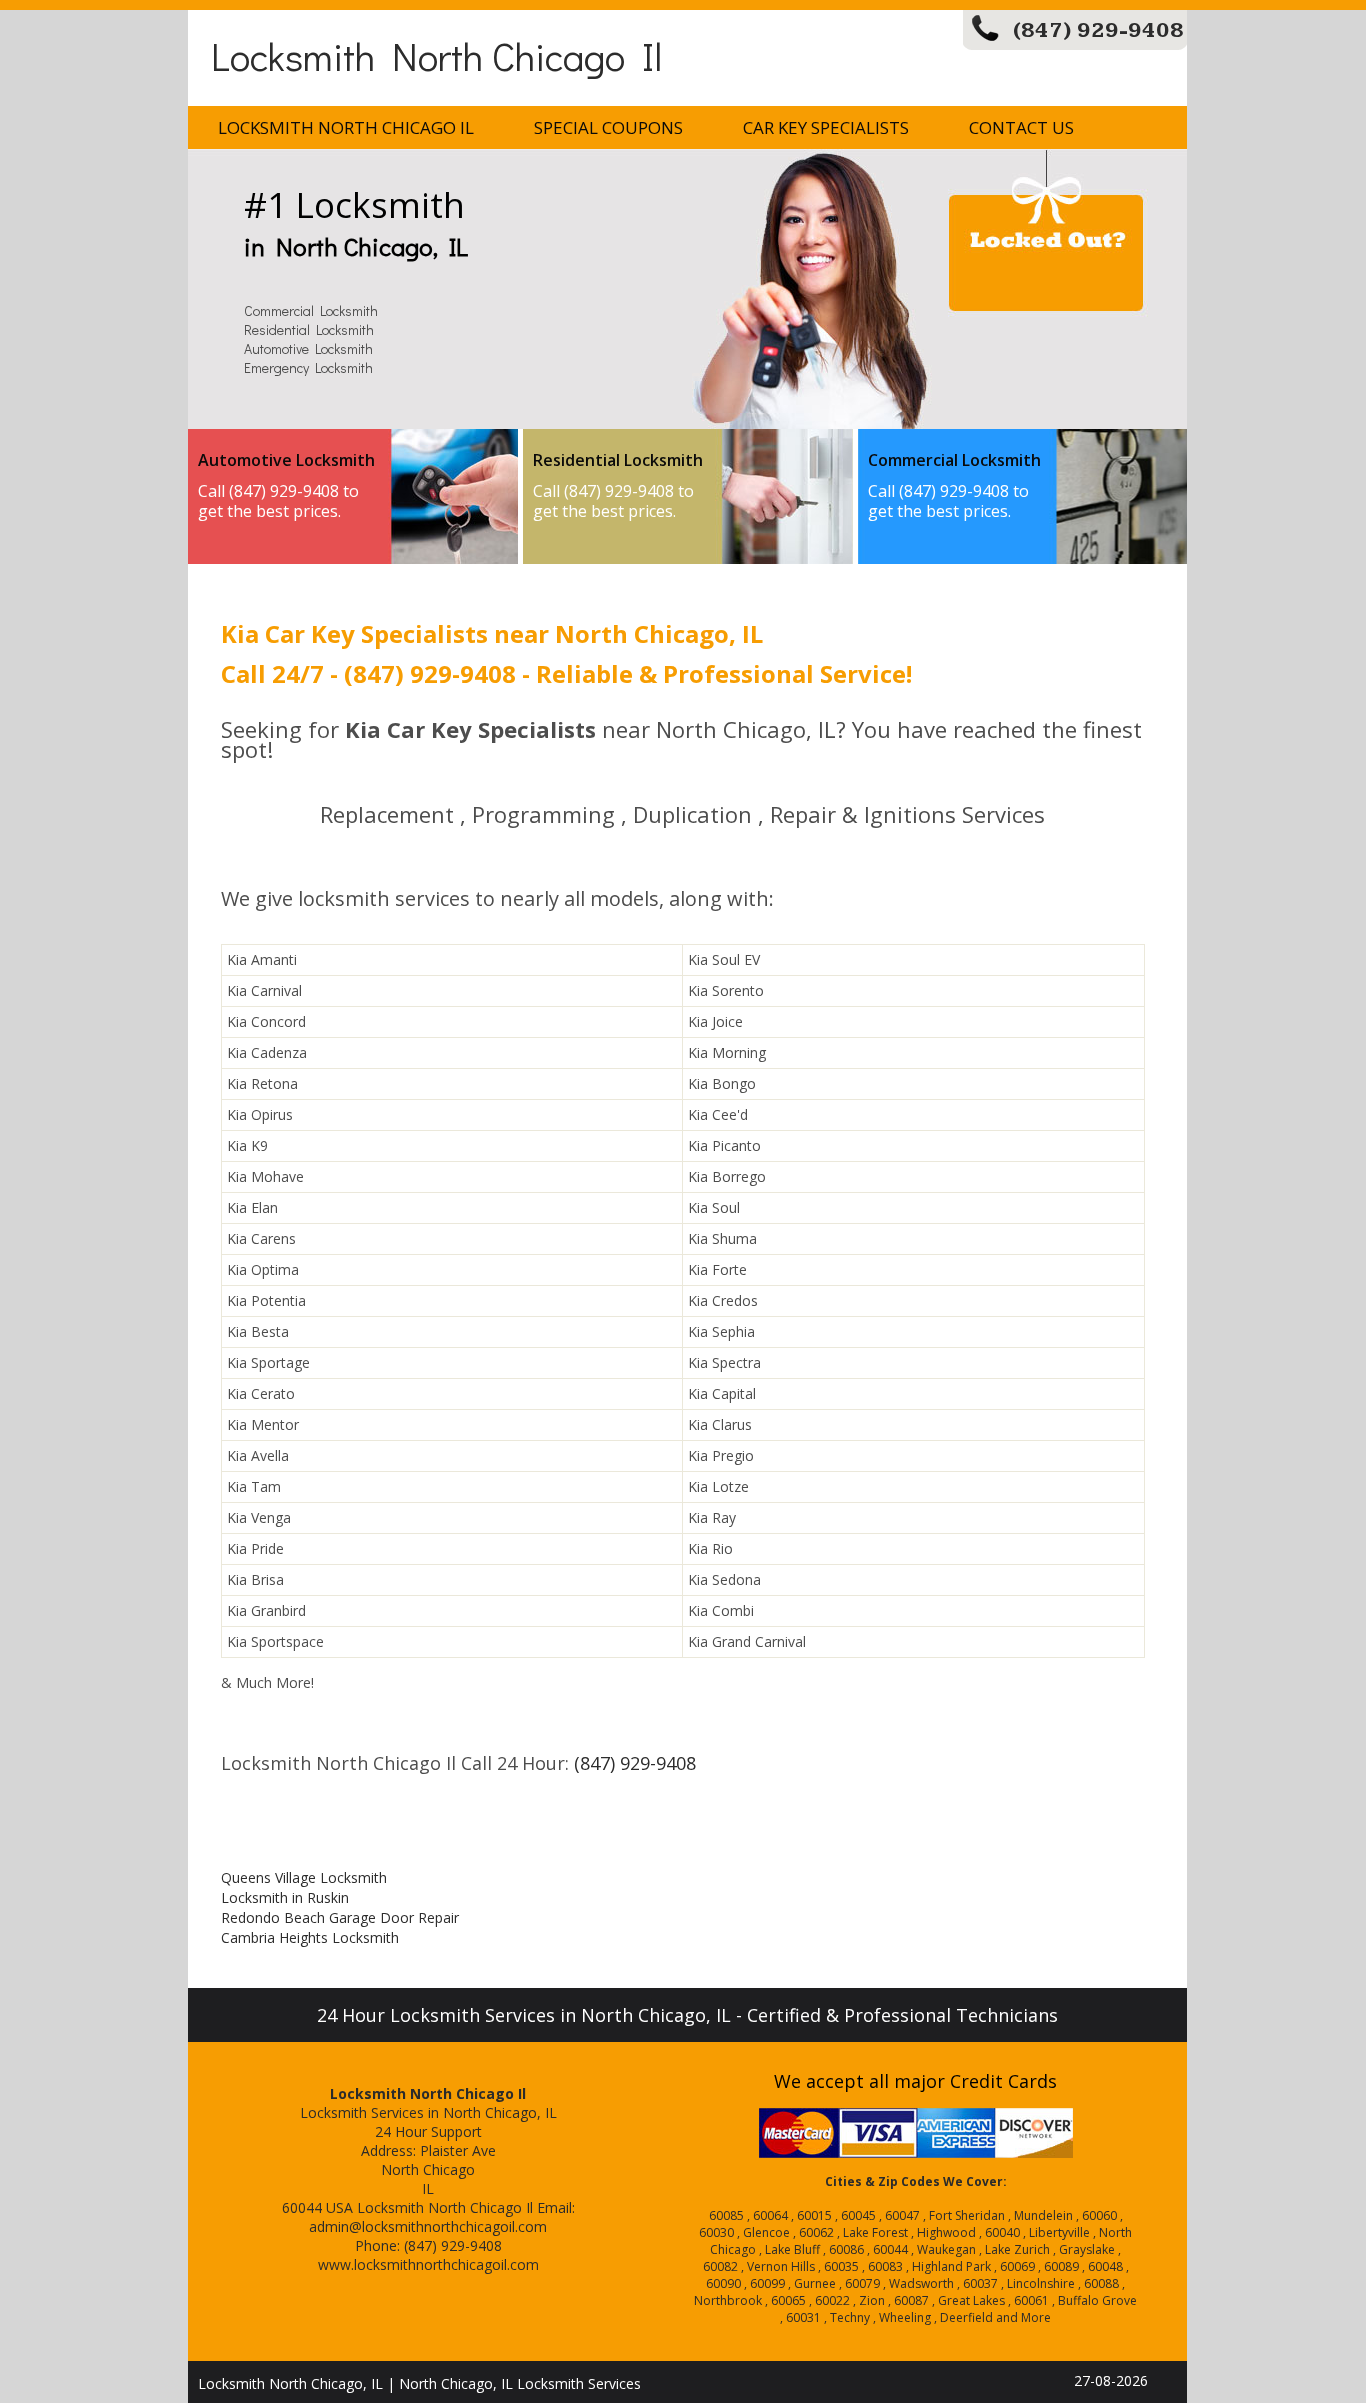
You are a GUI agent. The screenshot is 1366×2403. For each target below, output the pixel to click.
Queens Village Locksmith (304, 1877)
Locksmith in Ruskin (285, 1897)
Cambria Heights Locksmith (310, 1937)
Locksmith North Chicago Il (436, 55)
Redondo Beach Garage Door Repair (340, 1917)
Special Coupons (608, 127)
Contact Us (1021, 127)
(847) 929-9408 (1098, 30)
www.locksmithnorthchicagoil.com (428, 2264)
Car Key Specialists (826, 127)
